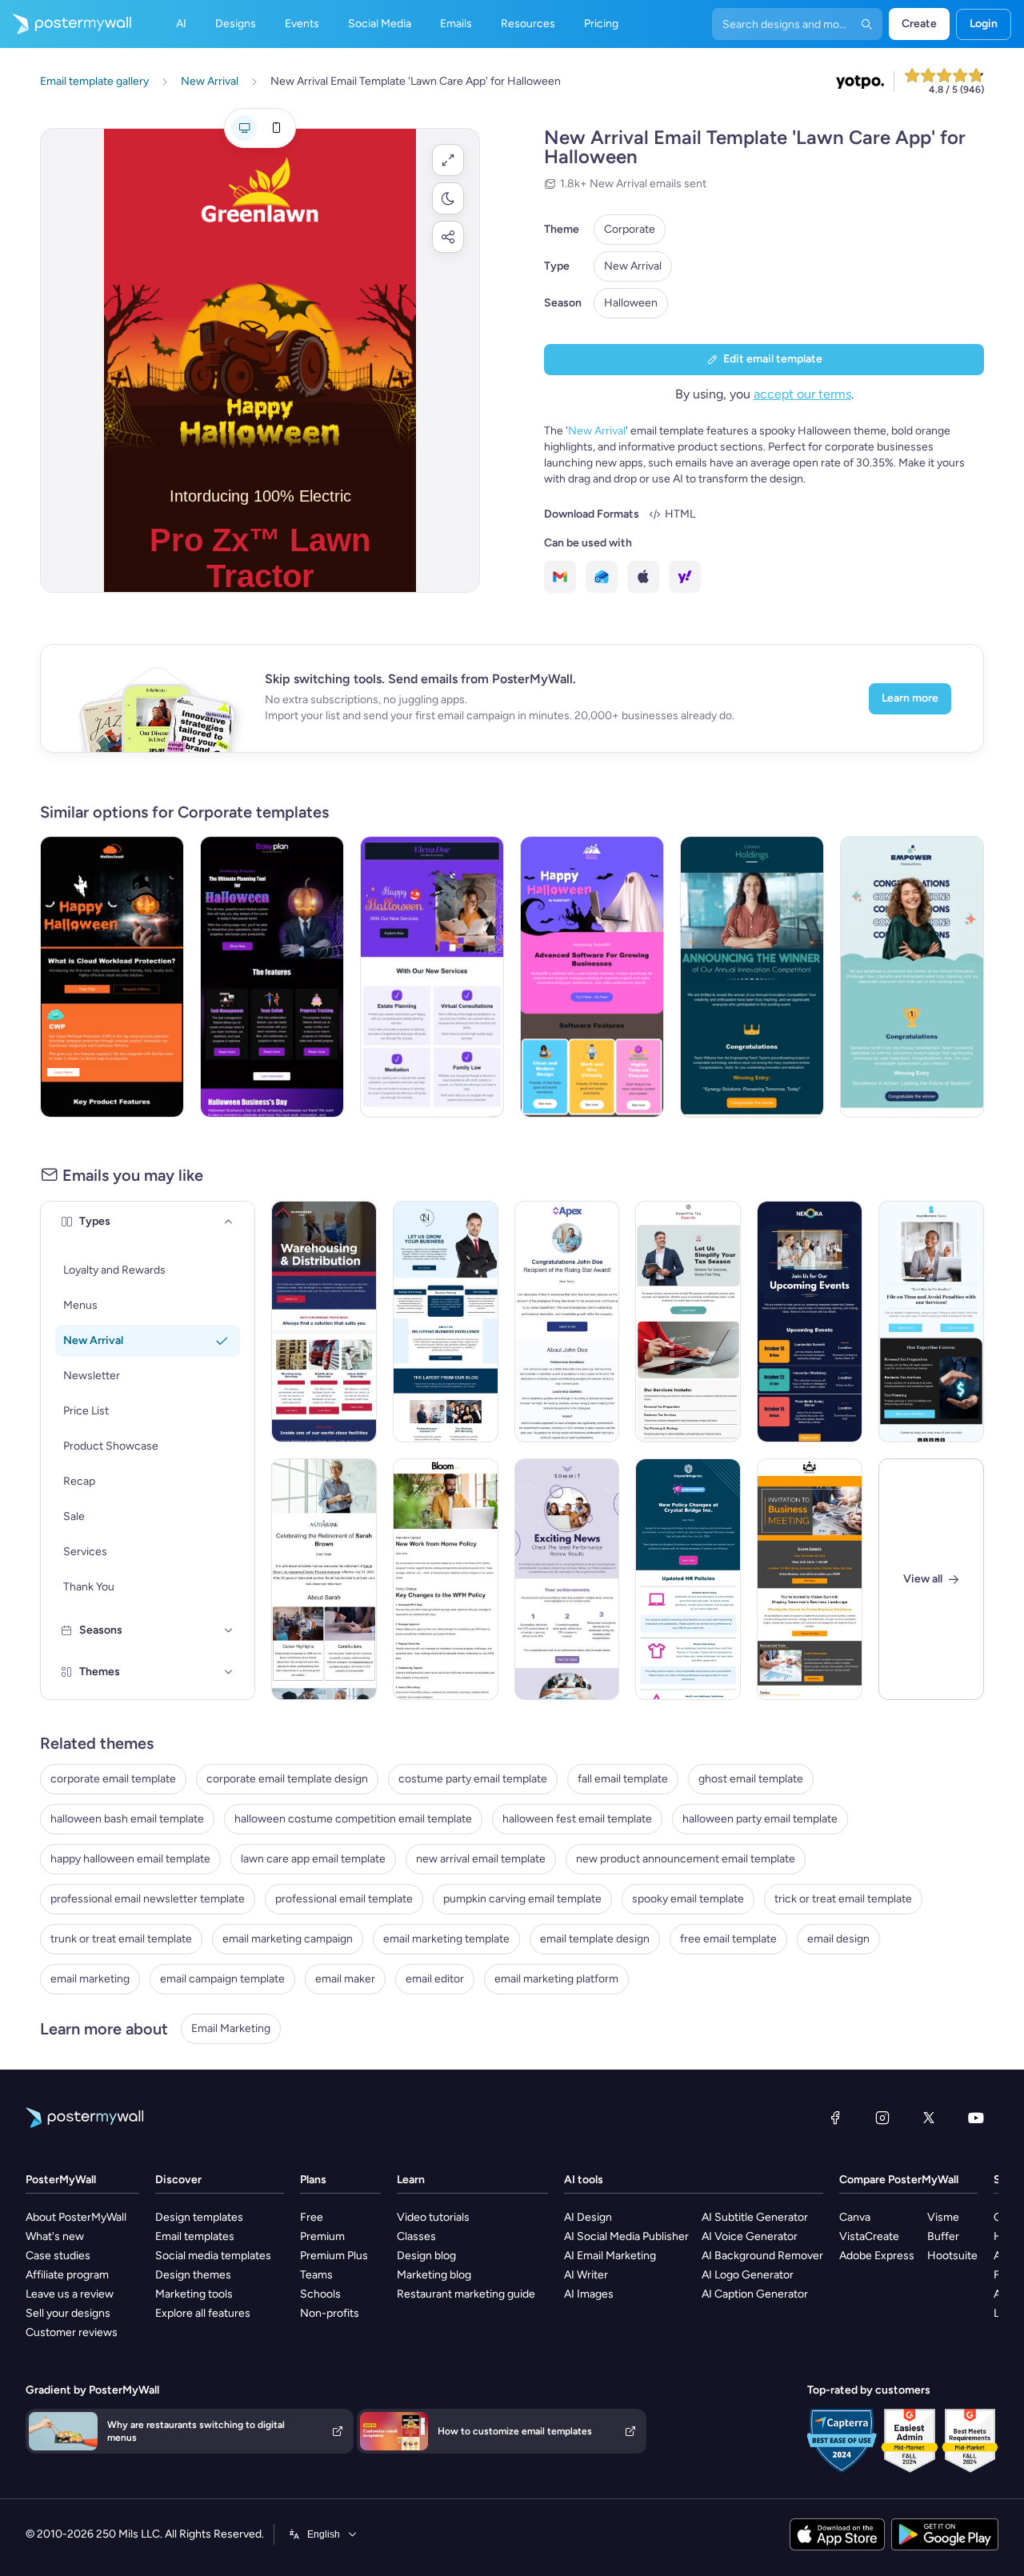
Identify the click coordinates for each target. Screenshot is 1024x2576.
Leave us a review (70, 2294)
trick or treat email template (843, 1899)
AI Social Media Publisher (626, 2236)
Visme (943, 2217)
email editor (435, 1979)
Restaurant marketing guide (466, 2294)
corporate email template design (287, 1779)
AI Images (589, 2294)
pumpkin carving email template (522, 1899)
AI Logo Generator (748, 2275)
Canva (855, 2217)
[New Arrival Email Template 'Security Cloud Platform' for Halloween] (112, 977)
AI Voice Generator (750, 2236)
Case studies (58, 2256)
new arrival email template (481, 1859)
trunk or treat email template (121, 1939)
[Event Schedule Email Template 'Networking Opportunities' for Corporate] (810, 1322)
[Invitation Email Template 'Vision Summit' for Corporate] (810, 1579)
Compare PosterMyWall (899, 2180)
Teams (316, 2275)
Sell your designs (68, 2313)
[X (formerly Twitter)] (929, 2118)
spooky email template (688, 1899)
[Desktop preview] (244, 128)
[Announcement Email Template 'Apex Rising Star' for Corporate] (567, 1322)
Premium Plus (334, 2256)
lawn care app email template (313, 1859)
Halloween (631, 303)
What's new (55, 2236)
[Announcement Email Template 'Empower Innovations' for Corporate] (912, 977)
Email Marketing (231, 2028)
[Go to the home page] (66, 24)
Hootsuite (952, 2256)
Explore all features (203, 2313)
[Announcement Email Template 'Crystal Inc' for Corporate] (688, 1579)
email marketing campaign (288, 1939)
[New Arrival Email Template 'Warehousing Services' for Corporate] (324, 1322)
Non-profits (330, 2313)
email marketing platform (556, 1979)
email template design (595, 1939)
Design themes (193, 2275)
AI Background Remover (762, 2256)
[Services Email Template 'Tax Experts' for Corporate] (688, 1322)
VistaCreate (869, 2236)
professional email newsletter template (148, 1899)
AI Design (588, 2217)
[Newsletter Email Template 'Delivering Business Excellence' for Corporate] (446, 1322)
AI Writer (586, 2275)
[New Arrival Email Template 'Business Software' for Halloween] (592, 977)
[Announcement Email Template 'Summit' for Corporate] (567, 1579)
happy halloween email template (130, 1859)
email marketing (90, 1979)
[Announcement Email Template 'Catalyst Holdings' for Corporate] (752, 977)
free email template (728, 1939)
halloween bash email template (127, 1819)
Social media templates (213, 2256)
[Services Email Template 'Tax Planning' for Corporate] (931, 1322)
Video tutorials (433, 2217)
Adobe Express (877, 2256)
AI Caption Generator (755, 2294)
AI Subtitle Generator (755, 2217)
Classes (416, 2236)
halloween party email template (760, 1819)
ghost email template (751, 1779)
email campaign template (222, 1979)
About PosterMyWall (76, 2217)
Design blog (426, 2256)
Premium (322, 2236)
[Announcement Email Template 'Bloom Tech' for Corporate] (446, 1579)
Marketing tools (194, 2294)
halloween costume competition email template (353, 1819)
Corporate (630, 229)
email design (838, 1939)
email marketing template (446, 1939)
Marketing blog (434, 2275)
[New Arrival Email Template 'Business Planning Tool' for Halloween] (272, 977)
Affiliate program (67, 2275)
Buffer (943, 2236)
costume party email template (473, 1779)
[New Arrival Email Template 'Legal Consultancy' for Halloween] (432, 977)
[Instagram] (882, 2118)
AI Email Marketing (610, 2256)
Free (312, 2217)
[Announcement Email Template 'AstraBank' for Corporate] (324, 1579)
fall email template (623, 1779)
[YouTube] (976, 2118)
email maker (345, 1979)
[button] (448, 160)
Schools (320, 2294)
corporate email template (113, 1779)
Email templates (195, 2236)
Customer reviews (72, 2332)
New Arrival (633, 266)
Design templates (199, 2217)
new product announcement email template (686, 1859)
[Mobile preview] (276, 128)
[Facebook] (835, 2118)
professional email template (344, 1899)
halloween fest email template (577, 1819)
